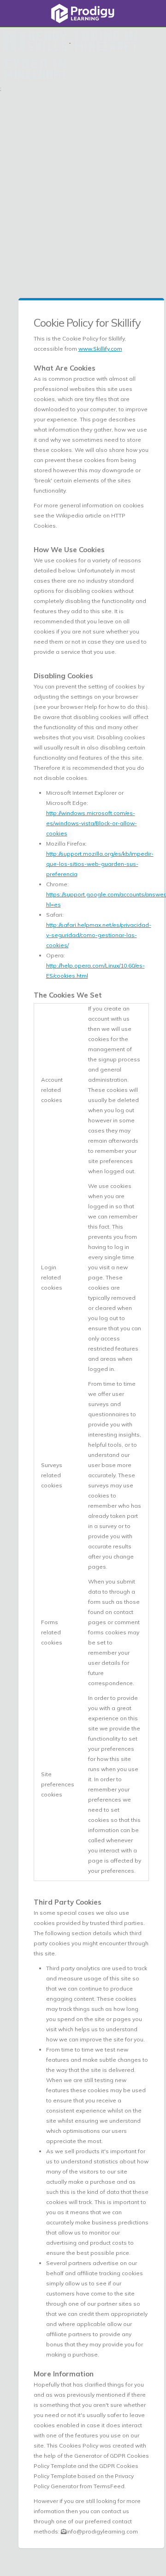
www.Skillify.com (100, 349)
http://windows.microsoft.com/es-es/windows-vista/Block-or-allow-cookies (92, 823)
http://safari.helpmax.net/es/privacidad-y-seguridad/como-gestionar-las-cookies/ (99, 935)
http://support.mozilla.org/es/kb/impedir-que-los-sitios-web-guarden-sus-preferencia (100, 864)
